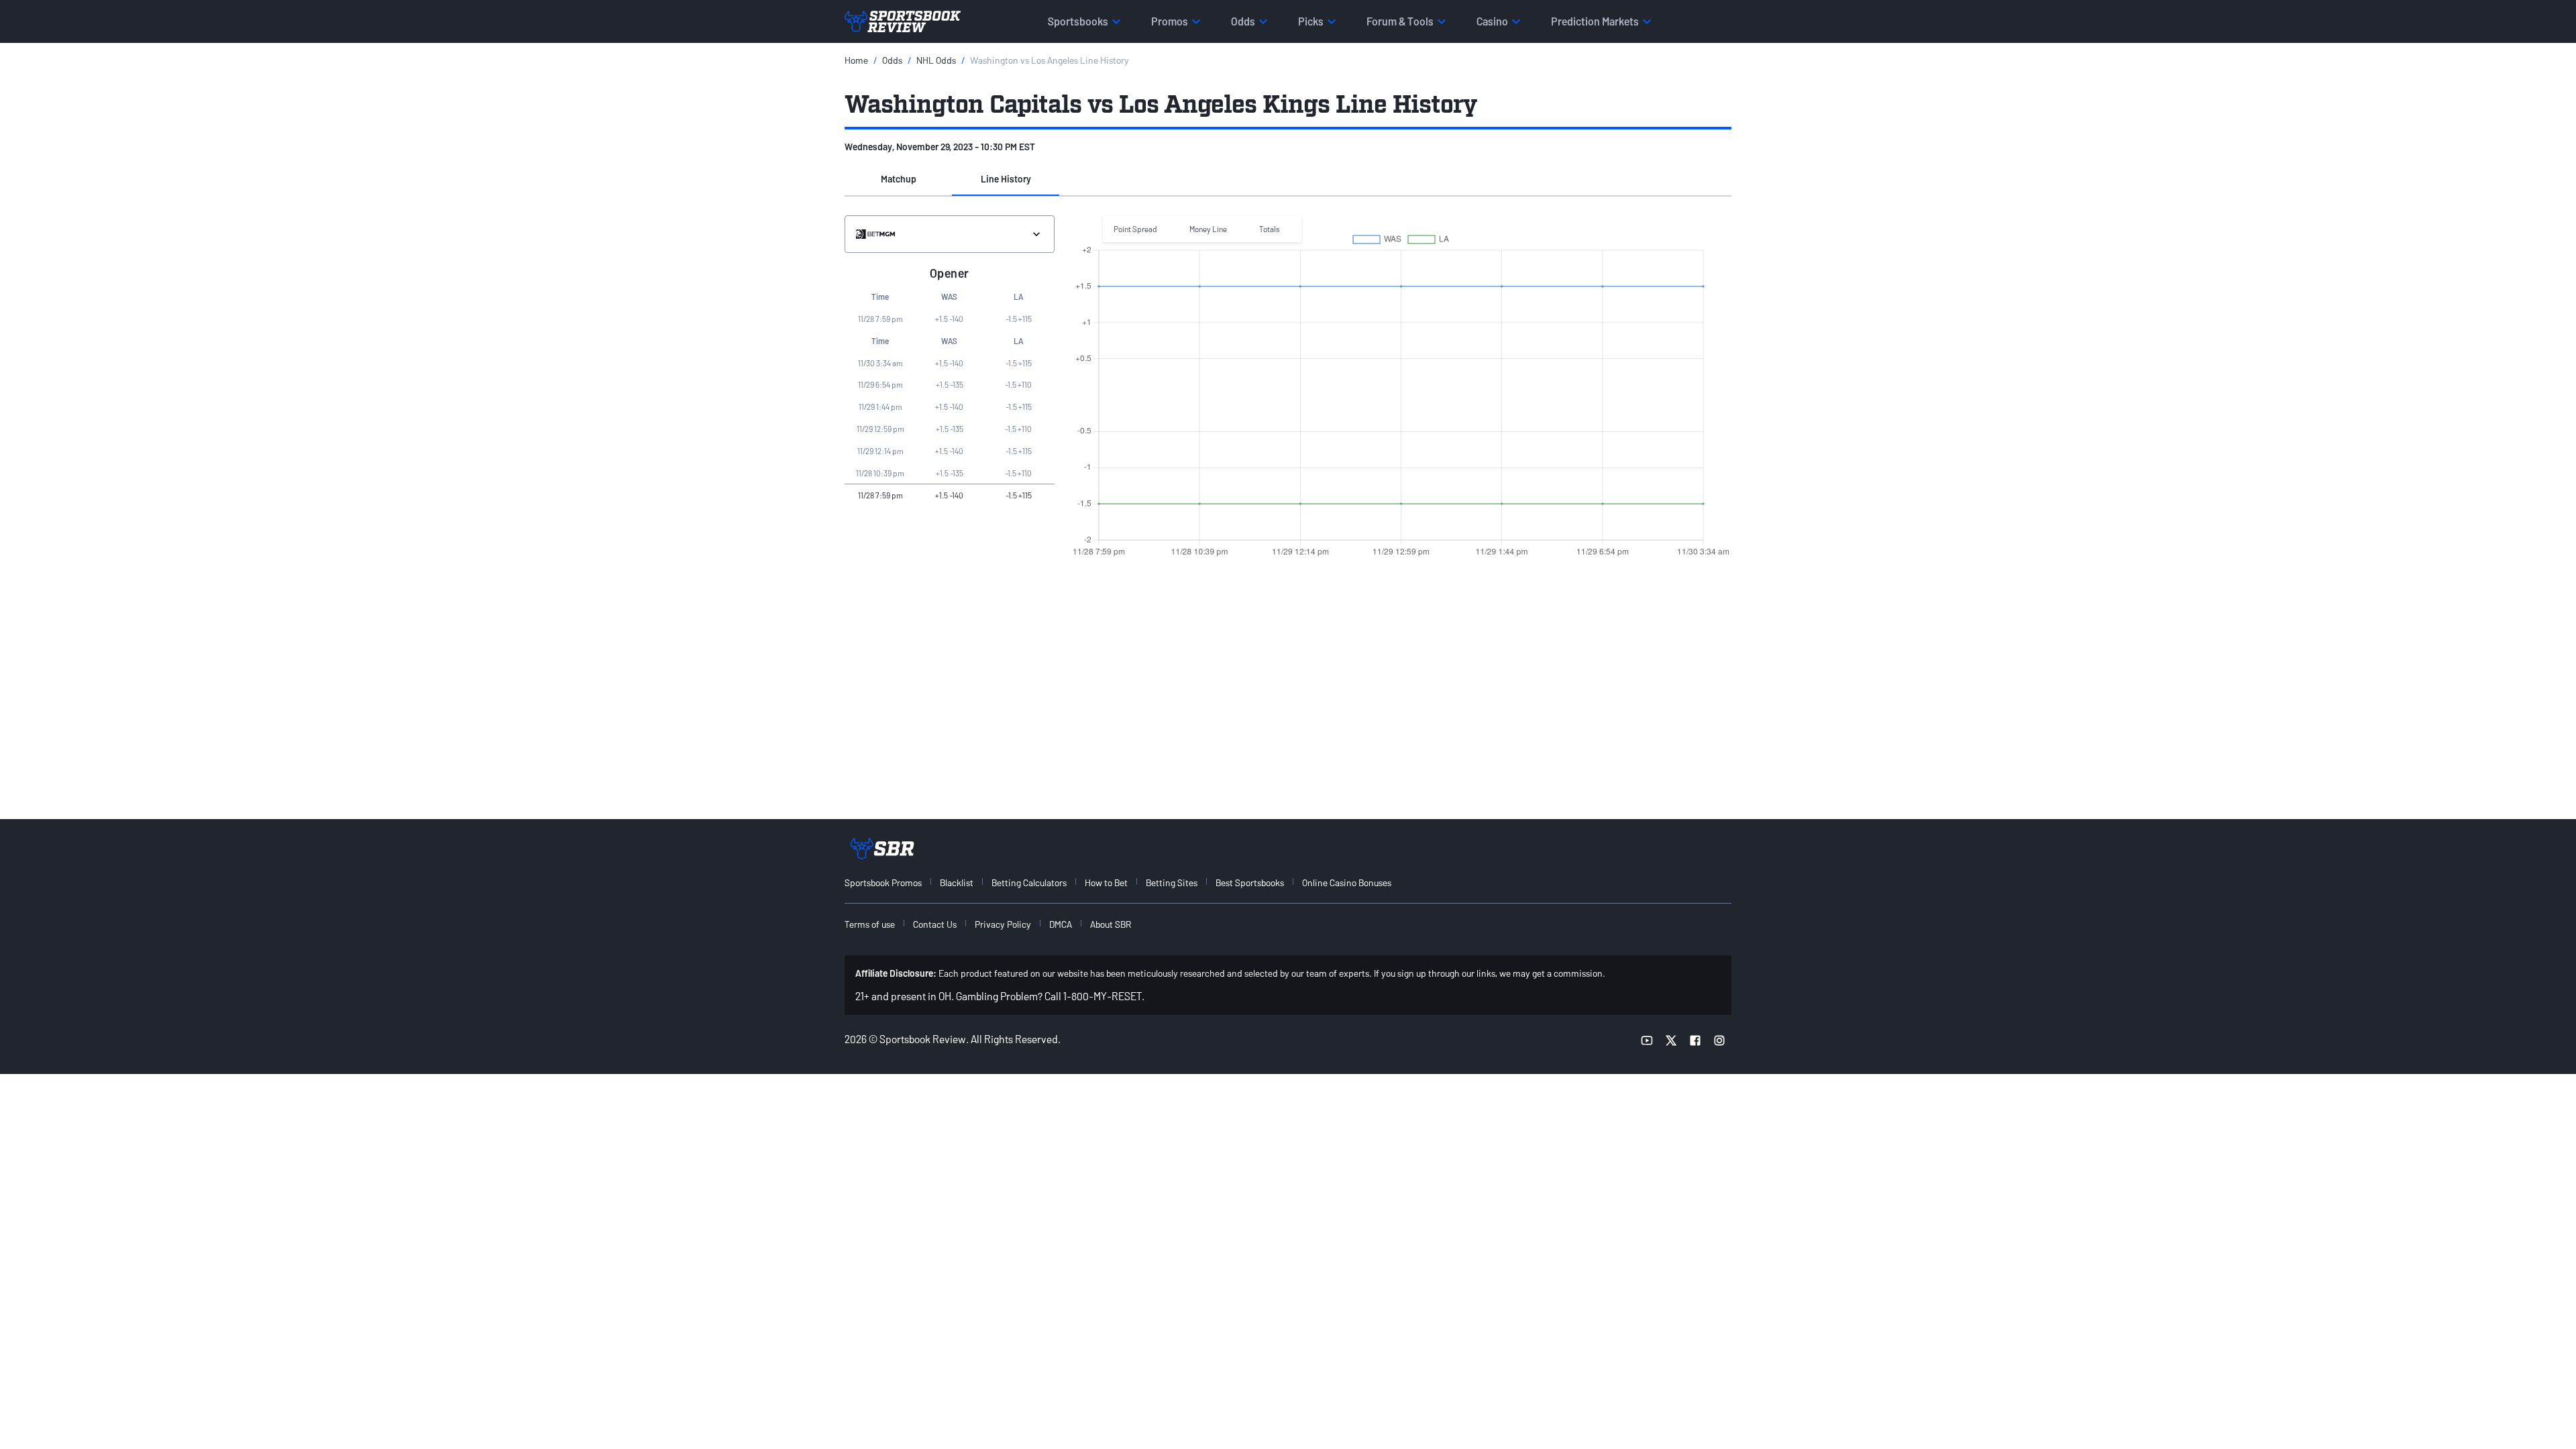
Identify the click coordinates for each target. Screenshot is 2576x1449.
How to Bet (1106, 882)
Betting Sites (1172, 882)
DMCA (1061, 924)
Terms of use (870, 924)
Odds (892, 60)
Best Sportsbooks (1250, 882)
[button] (898, 180)
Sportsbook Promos (883, 882)
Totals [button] (1270, 229)
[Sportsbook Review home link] (882, 849)
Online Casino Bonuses (1347, 882)
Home (856, 60)
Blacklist (957, 882)
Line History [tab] (1006, 179)
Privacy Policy (1003, 924)
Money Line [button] (1208, 229)
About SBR (1111, 924)
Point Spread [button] (1135, 229)
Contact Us (935, 924)
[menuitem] (891, 882)
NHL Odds (936, 60)
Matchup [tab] (899, 179)
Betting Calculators (1029, 882)
